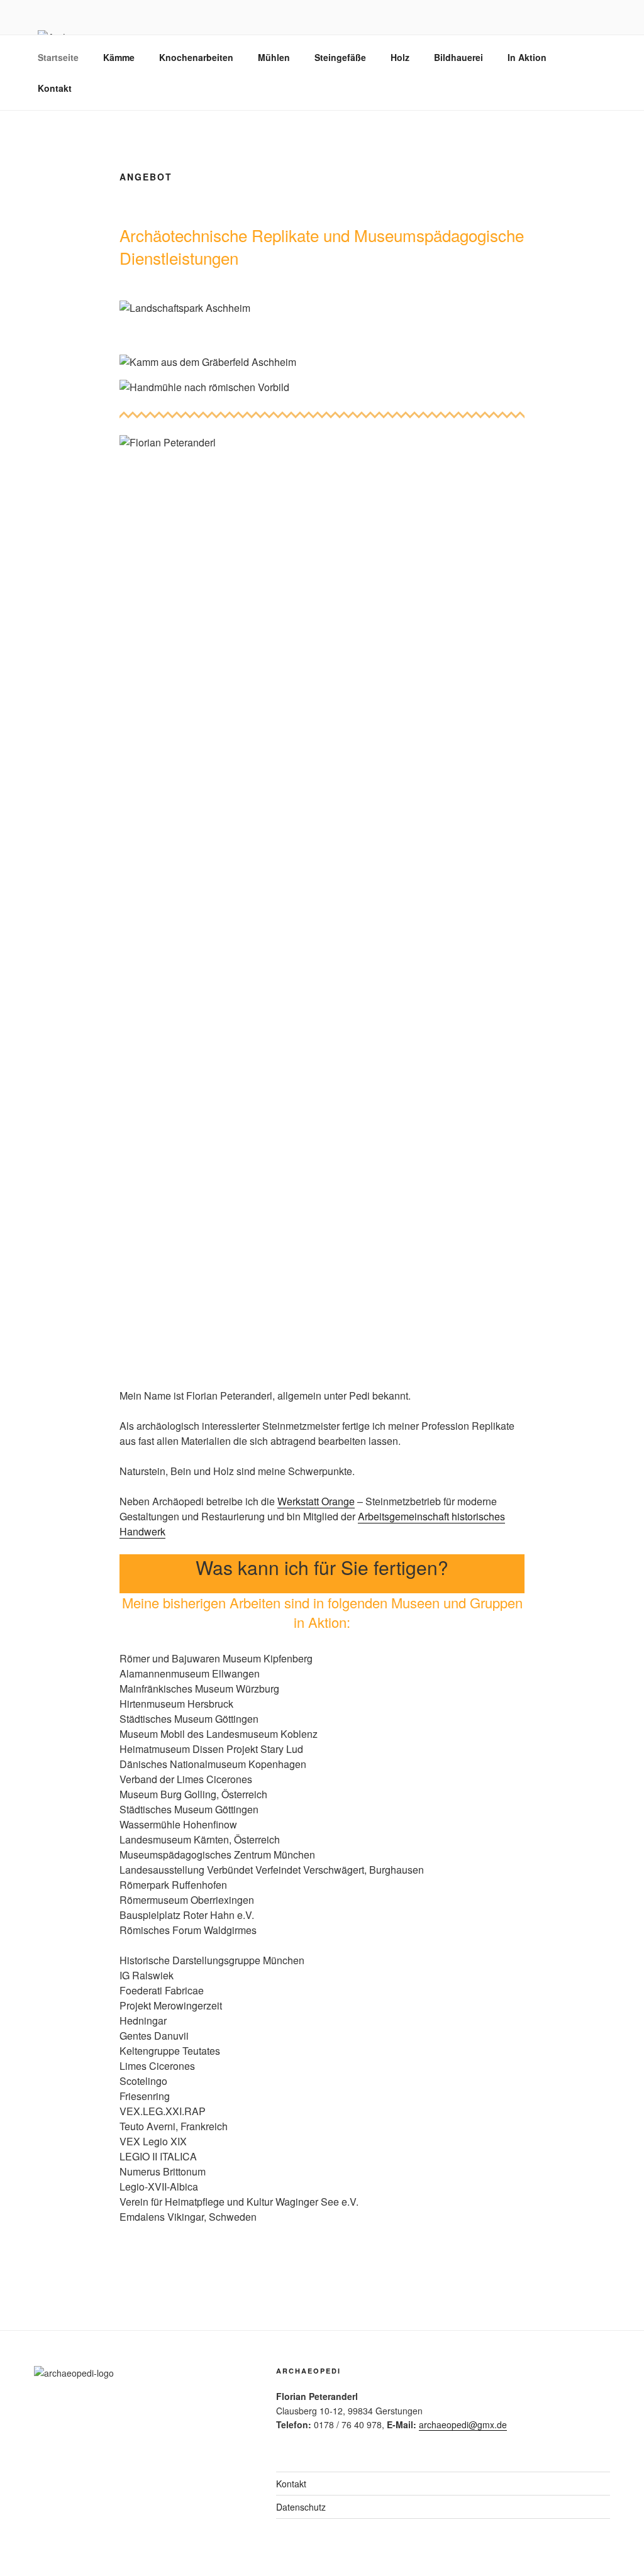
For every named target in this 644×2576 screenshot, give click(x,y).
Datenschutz (301, 2507)
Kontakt (55, 88)
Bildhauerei (458, 57)
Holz (400, 57)
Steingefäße (340, 57)
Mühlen (274, 57)
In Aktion (527, 57)
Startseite (58, 57)
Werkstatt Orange (316, 1501)
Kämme (119, 57)
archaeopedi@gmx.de (463, 2424)
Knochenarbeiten (196, 57)
